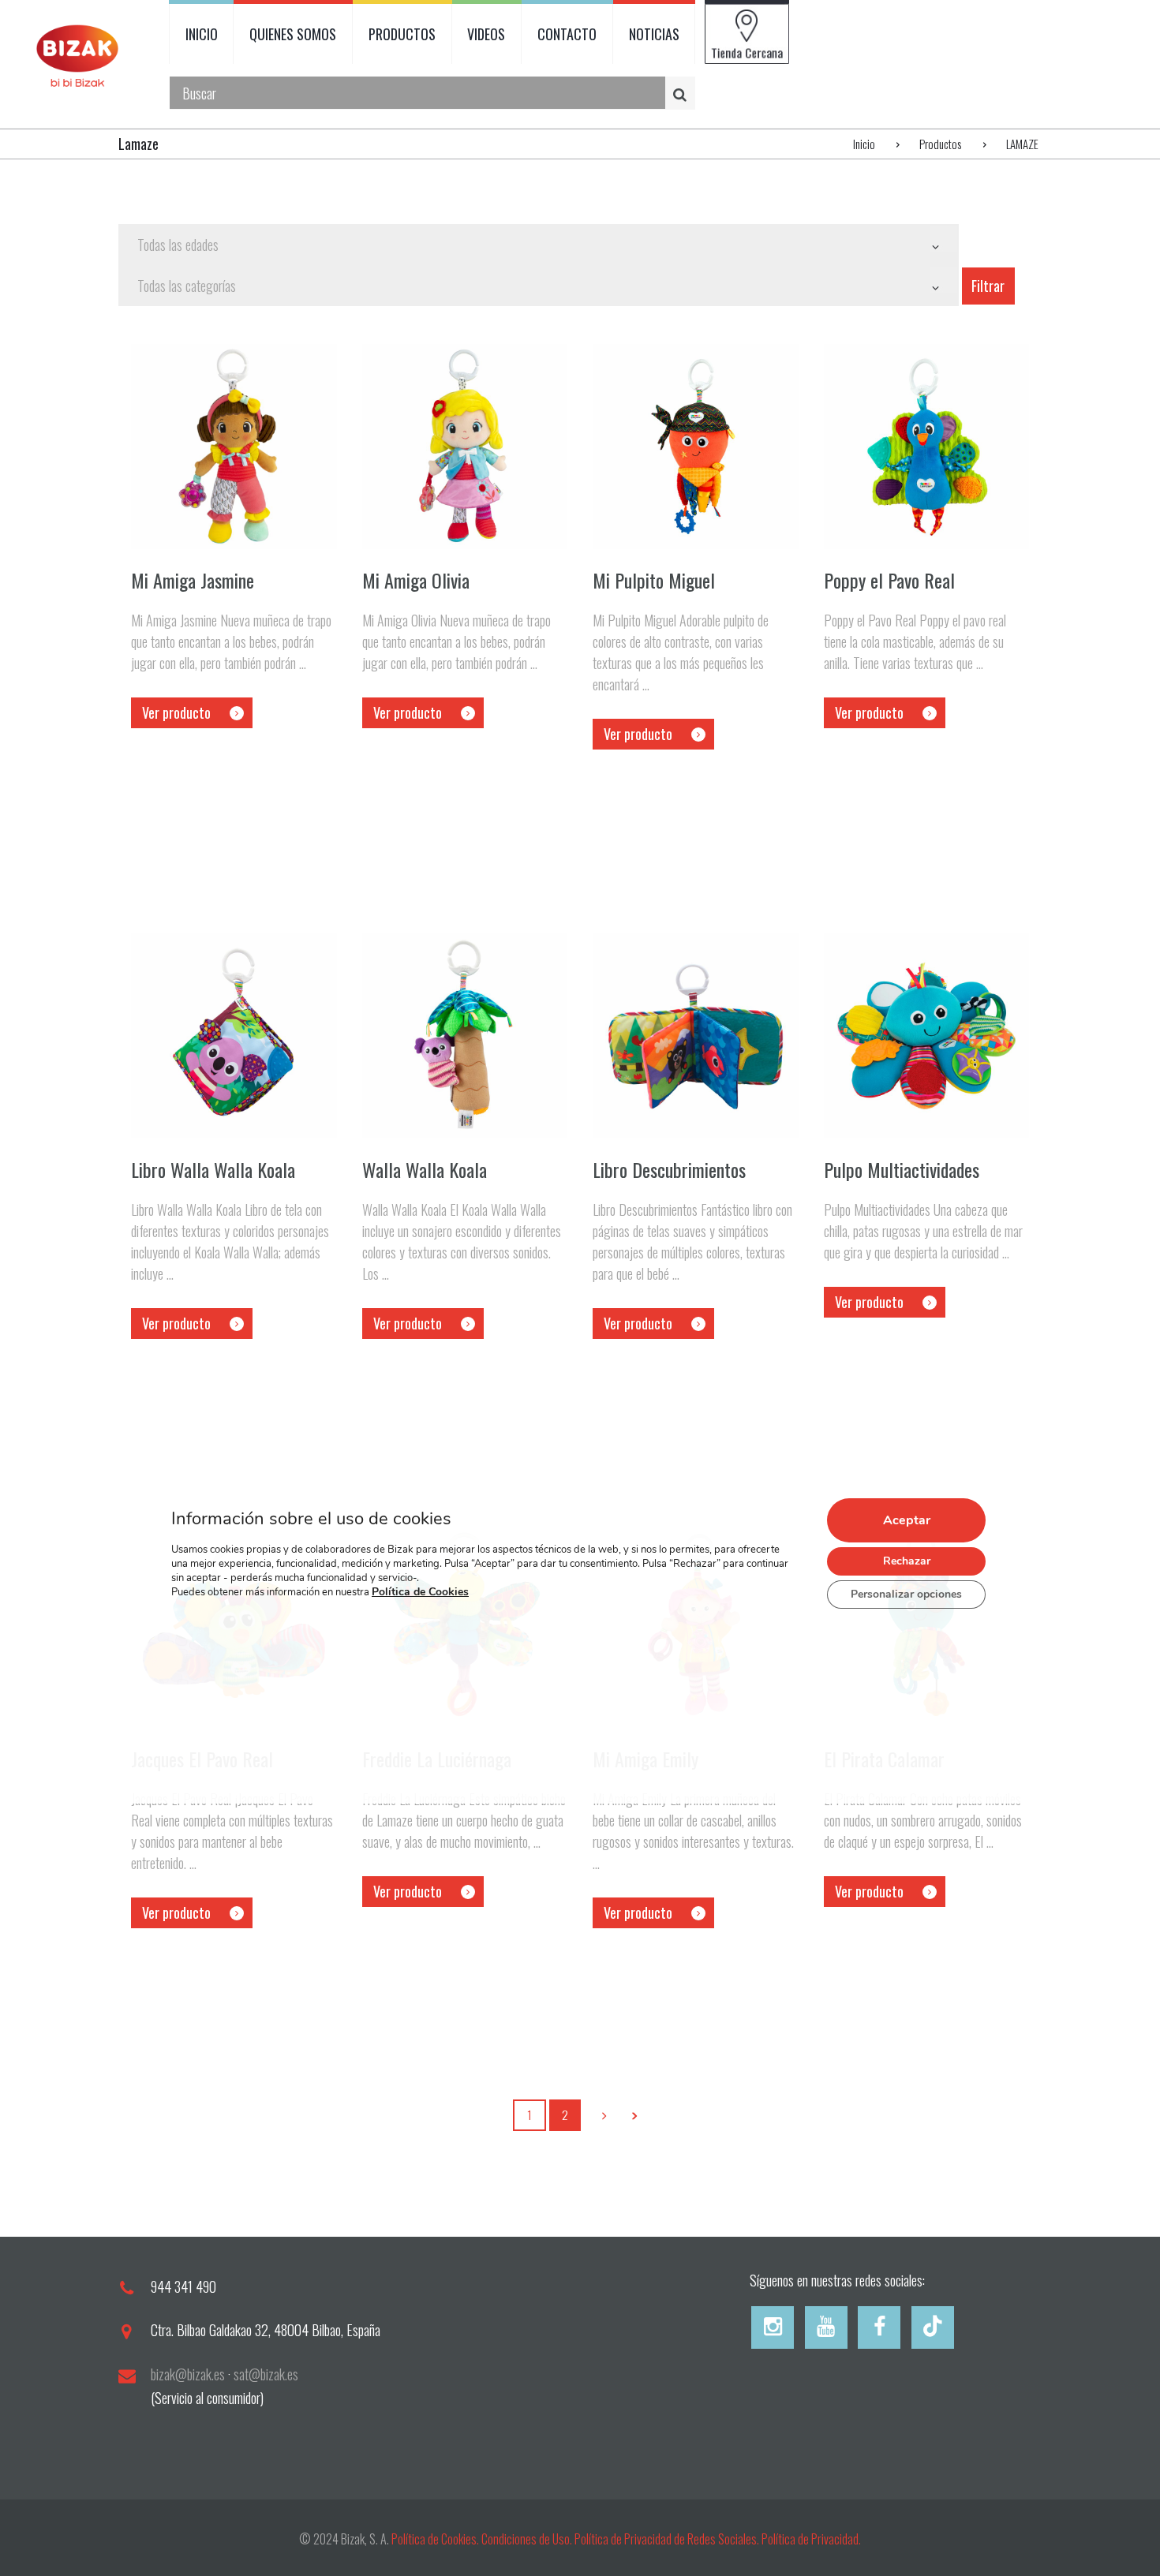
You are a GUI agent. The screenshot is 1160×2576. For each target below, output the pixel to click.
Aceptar (907, 1520)
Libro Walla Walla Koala (213, 1169)
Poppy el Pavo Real (889, 580)
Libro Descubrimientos (669, 1169)
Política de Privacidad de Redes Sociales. (668, 2539)
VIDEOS (486, 34)
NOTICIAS (654, 34)
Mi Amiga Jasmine (193, 580)
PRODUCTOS (402, 34)
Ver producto (176, 712)
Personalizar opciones (906, 1594)
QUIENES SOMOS (293, 34)
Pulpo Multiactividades (902, 1169)
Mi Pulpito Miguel (654, 580)
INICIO (202, 34)
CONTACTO (567, 34)
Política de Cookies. (435, 2539)
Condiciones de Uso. (528, 2539)
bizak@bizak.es (188, 2374)
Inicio (864, 144)
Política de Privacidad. (811, 2539)
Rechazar (907, 1561)
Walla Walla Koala (425, 1169)
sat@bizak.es (266, 2374)
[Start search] (683, 93)
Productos (940, 144)
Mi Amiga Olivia (416, 580)
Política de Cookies (420, 1592)
